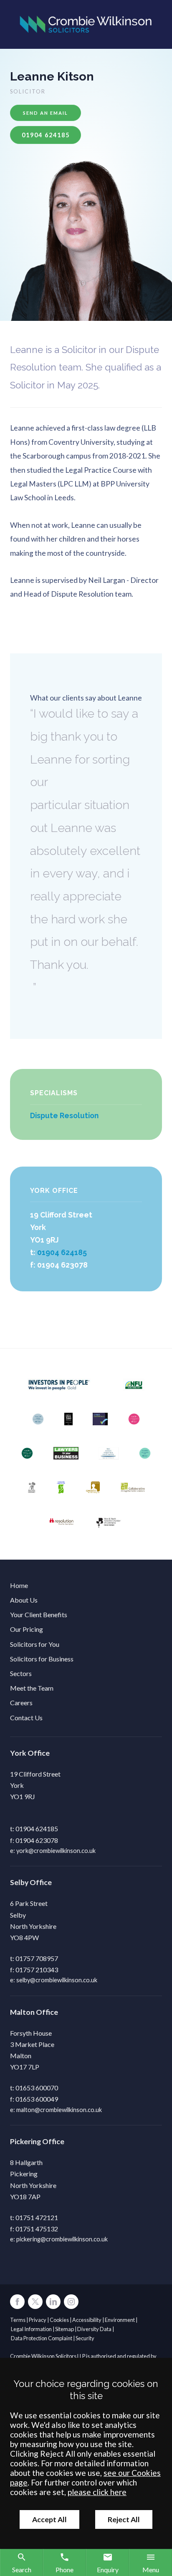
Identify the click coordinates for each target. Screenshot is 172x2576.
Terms (18, 2320)
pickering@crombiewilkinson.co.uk (62, 2239)
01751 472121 (37, 2217)
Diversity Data (94, 2329)
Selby (19, 1882)
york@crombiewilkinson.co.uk (56, 1851)
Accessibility (87, 2320)
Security (85, 2338)
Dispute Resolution (64, 1115)
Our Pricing (27, 1629)
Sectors (21, 1673)
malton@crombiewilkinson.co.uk (59, 2110)
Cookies (59, 2320)
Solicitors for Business (42, 1659)
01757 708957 (37, 1958)
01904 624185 (62, 1252)
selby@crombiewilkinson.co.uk (57, 1980)
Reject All (124, 2519)
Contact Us (26, 1718)
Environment (120, 2320)
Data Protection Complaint (42, 2338)
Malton (22, 2012)
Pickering (25, 2141)
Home (19, 1585)
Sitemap (64, 2329)
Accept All (49, 2519)
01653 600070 (37, 2088)
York (18, 1753)
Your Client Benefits (39, 1614)
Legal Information (31, 2329)
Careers (21, 1703)
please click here (97, 2492)
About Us (24, 1600)
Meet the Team (32, 1688)
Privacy (38, 2320)
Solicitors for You (35, 1644)
